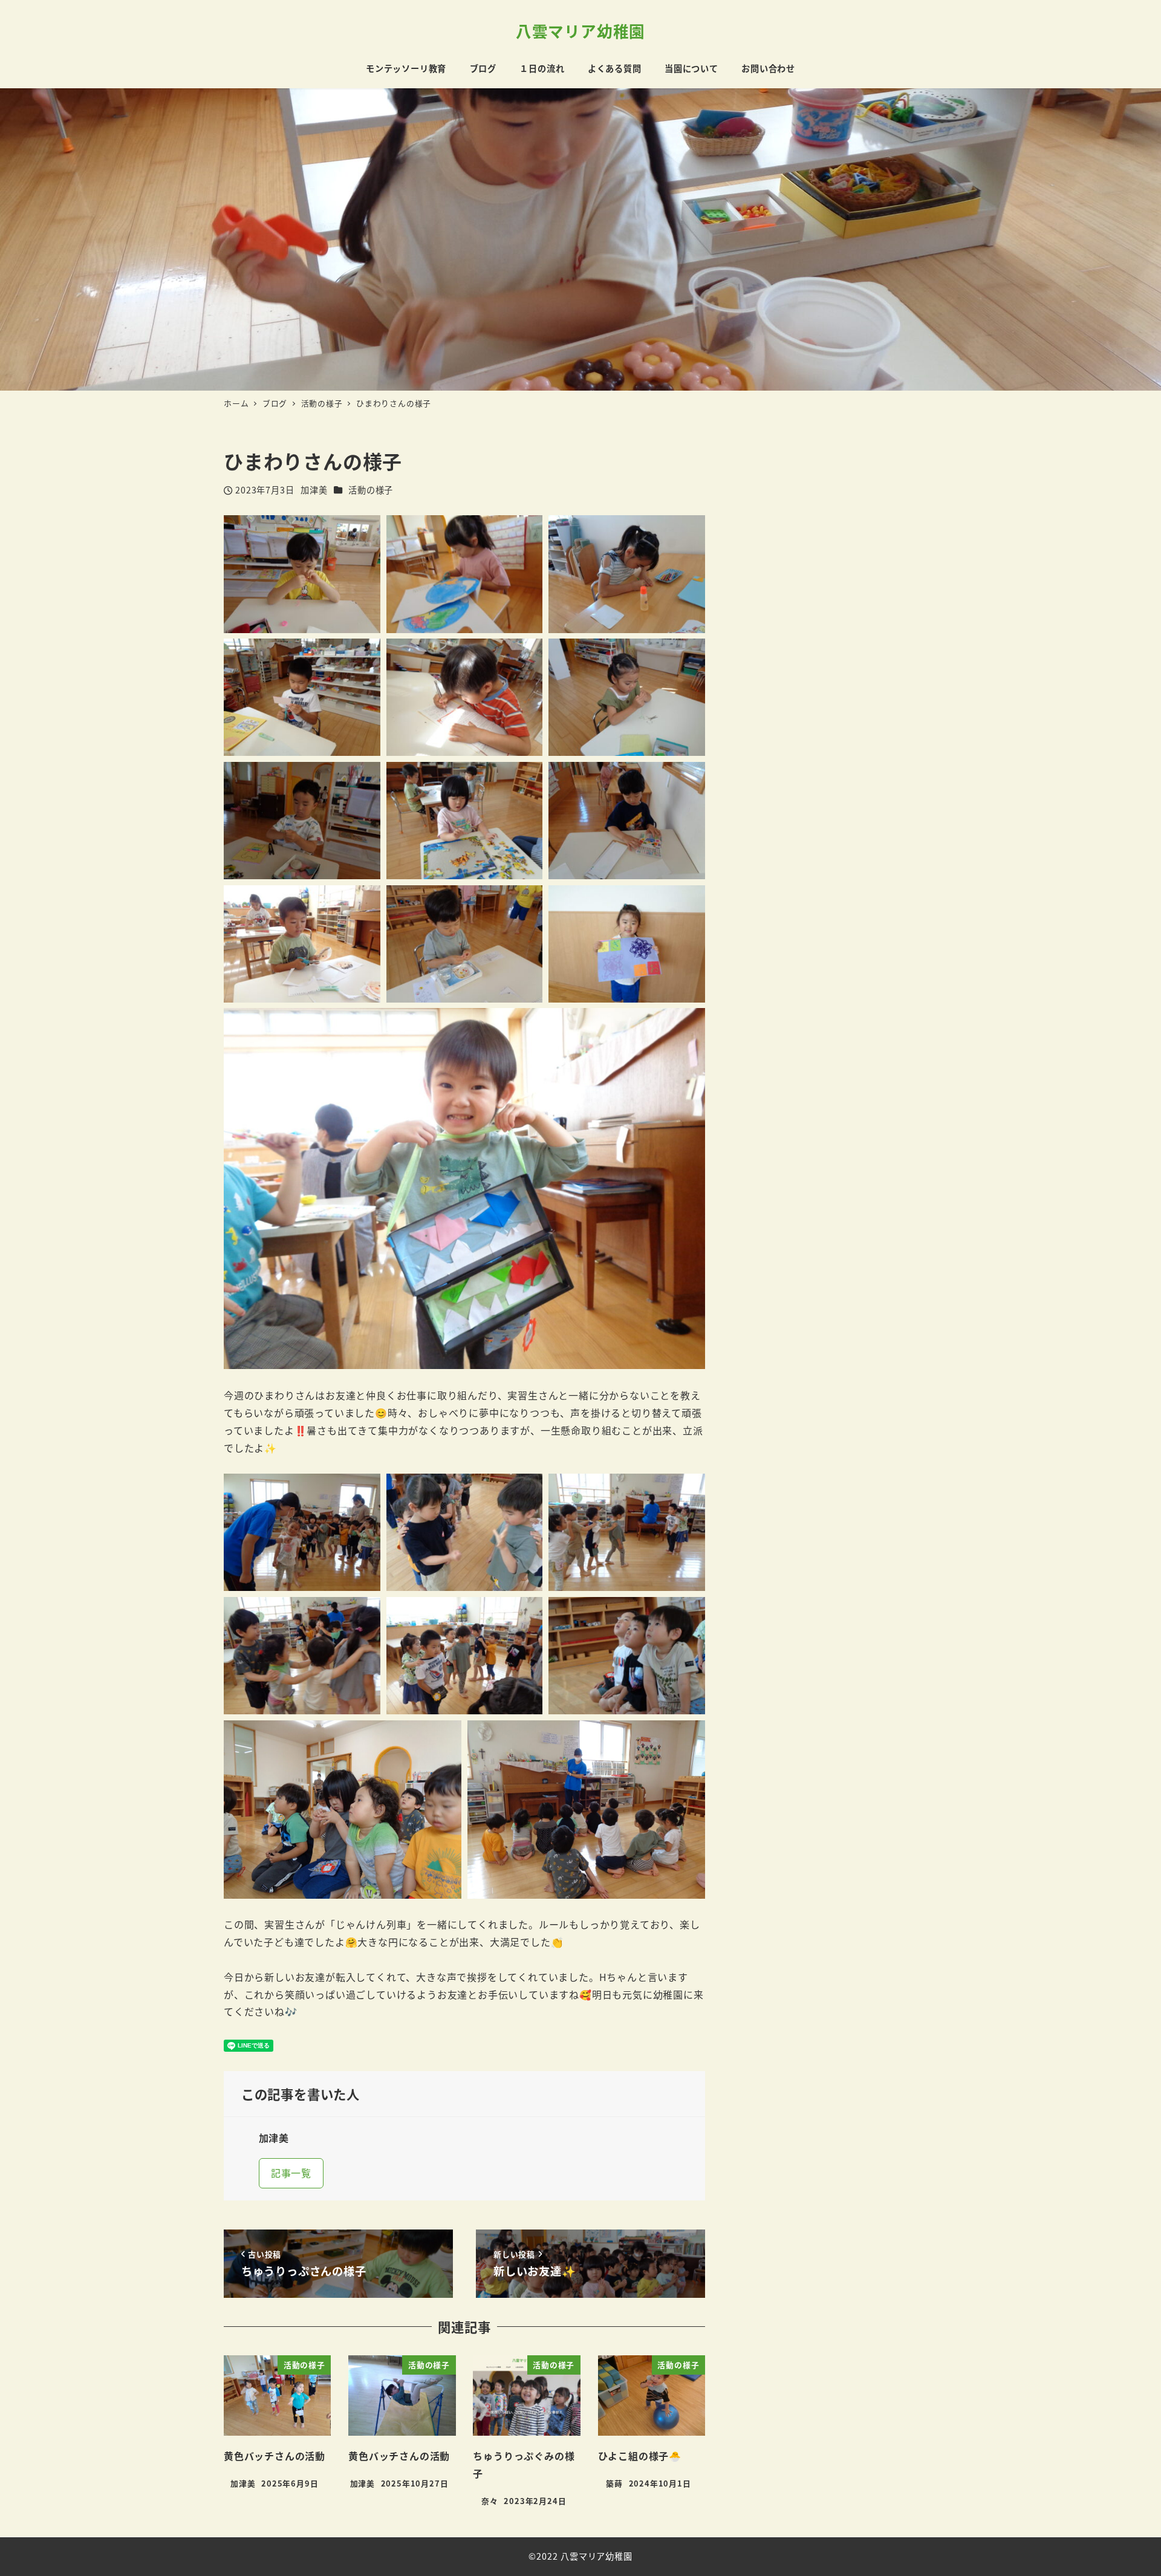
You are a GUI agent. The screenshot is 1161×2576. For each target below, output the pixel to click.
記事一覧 (291, 2173)
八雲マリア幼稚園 (580, 31)
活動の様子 (371, 490)
